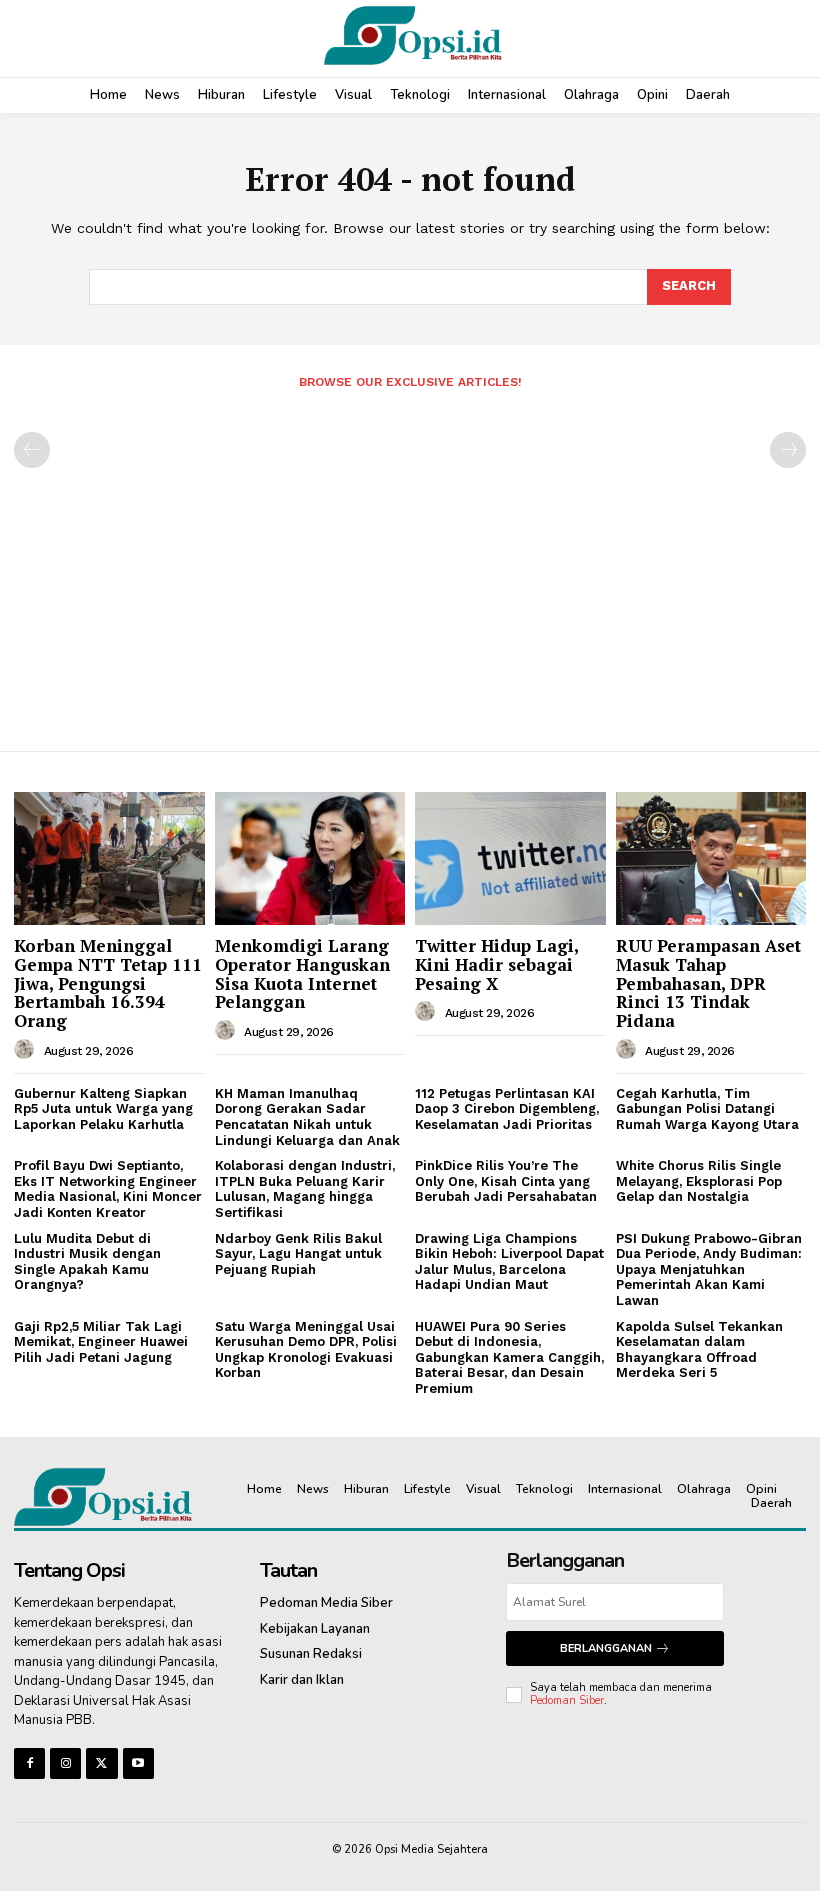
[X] (101, 1763)
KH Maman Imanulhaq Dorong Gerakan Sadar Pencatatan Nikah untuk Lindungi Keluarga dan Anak (307, 1117)
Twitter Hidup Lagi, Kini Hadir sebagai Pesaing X (497, 964)
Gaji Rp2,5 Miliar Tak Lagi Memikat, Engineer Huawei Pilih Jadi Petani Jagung (101, 1342)
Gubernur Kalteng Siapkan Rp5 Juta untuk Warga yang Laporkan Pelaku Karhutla (103, 1109)
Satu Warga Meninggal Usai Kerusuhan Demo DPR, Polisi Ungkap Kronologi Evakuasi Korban (306, 1350)
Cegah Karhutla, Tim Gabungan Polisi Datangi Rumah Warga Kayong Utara (707, 1109)
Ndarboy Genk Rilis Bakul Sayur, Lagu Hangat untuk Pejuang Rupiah (298, 1254)
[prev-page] (32, 450)
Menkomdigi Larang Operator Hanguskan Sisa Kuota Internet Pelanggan (302, 973)
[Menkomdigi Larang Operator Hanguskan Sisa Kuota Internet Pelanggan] (310, 858)
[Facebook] (29, 1763)
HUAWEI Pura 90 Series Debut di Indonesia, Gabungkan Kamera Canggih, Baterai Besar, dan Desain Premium (509, 1357)
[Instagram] (65, 1763)
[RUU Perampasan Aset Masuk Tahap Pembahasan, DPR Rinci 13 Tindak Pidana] (711, 858)
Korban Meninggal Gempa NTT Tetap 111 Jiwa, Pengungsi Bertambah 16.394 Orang (108, 983)
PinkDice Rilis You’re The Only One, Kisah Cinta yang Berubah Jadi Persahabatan (506, 1181)
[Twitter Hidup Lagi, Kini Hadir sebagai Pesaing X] (510, 858)
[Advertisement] (410, 562)
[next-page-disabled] (788, 450)
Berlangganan (606, 1648)
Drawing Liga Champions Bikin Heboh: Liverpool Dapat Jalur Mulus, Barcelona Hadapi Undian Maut (509, 1262)
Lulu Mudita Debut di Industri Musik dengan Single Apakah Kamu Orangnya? (87, 1262)
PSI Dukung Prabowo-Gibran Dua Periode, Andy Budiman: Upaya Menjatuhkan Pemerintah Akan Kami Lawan (709, 1269)
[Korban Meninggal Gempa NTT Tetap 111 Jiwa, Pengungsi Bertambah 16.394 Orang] (109, 858)
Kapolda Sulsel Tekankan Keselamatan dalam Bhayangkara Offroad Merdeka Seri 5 (699, 1350)
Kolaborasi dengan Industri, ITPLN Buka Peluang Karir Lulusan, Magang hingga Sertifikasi (305, 1189)
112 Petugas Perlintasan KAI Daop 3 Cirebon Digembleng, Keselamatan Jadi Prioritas (507, 1109)
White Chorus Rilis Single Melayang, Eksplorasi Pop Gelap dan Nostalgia (699, 1181)
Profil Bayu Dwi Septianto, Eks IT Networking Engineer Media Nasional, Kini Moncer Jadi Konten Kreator (108, 1189)
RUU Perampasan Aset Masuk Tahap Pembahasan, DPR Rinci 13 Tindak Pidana (708, 983)
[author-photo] (27, 1050)
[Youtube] (138, 1763)
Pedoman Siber (567, 1700)
